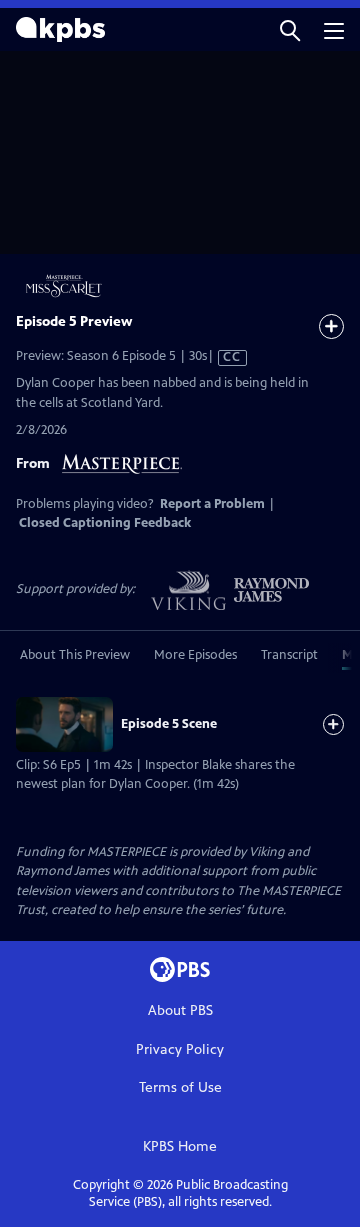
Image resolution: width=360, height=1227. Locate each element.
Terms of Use (180, 1087)
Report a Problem (212, 504)
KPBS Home (180, 1146)
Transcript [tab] (289, 655)
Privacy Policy (180, 1049)
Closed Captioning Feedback (105, 523)
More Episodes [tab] (195, 655)
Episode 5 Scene (169, 724)
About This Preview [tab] (75, 655)
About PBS (180, 1010)
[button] (290, 29)
